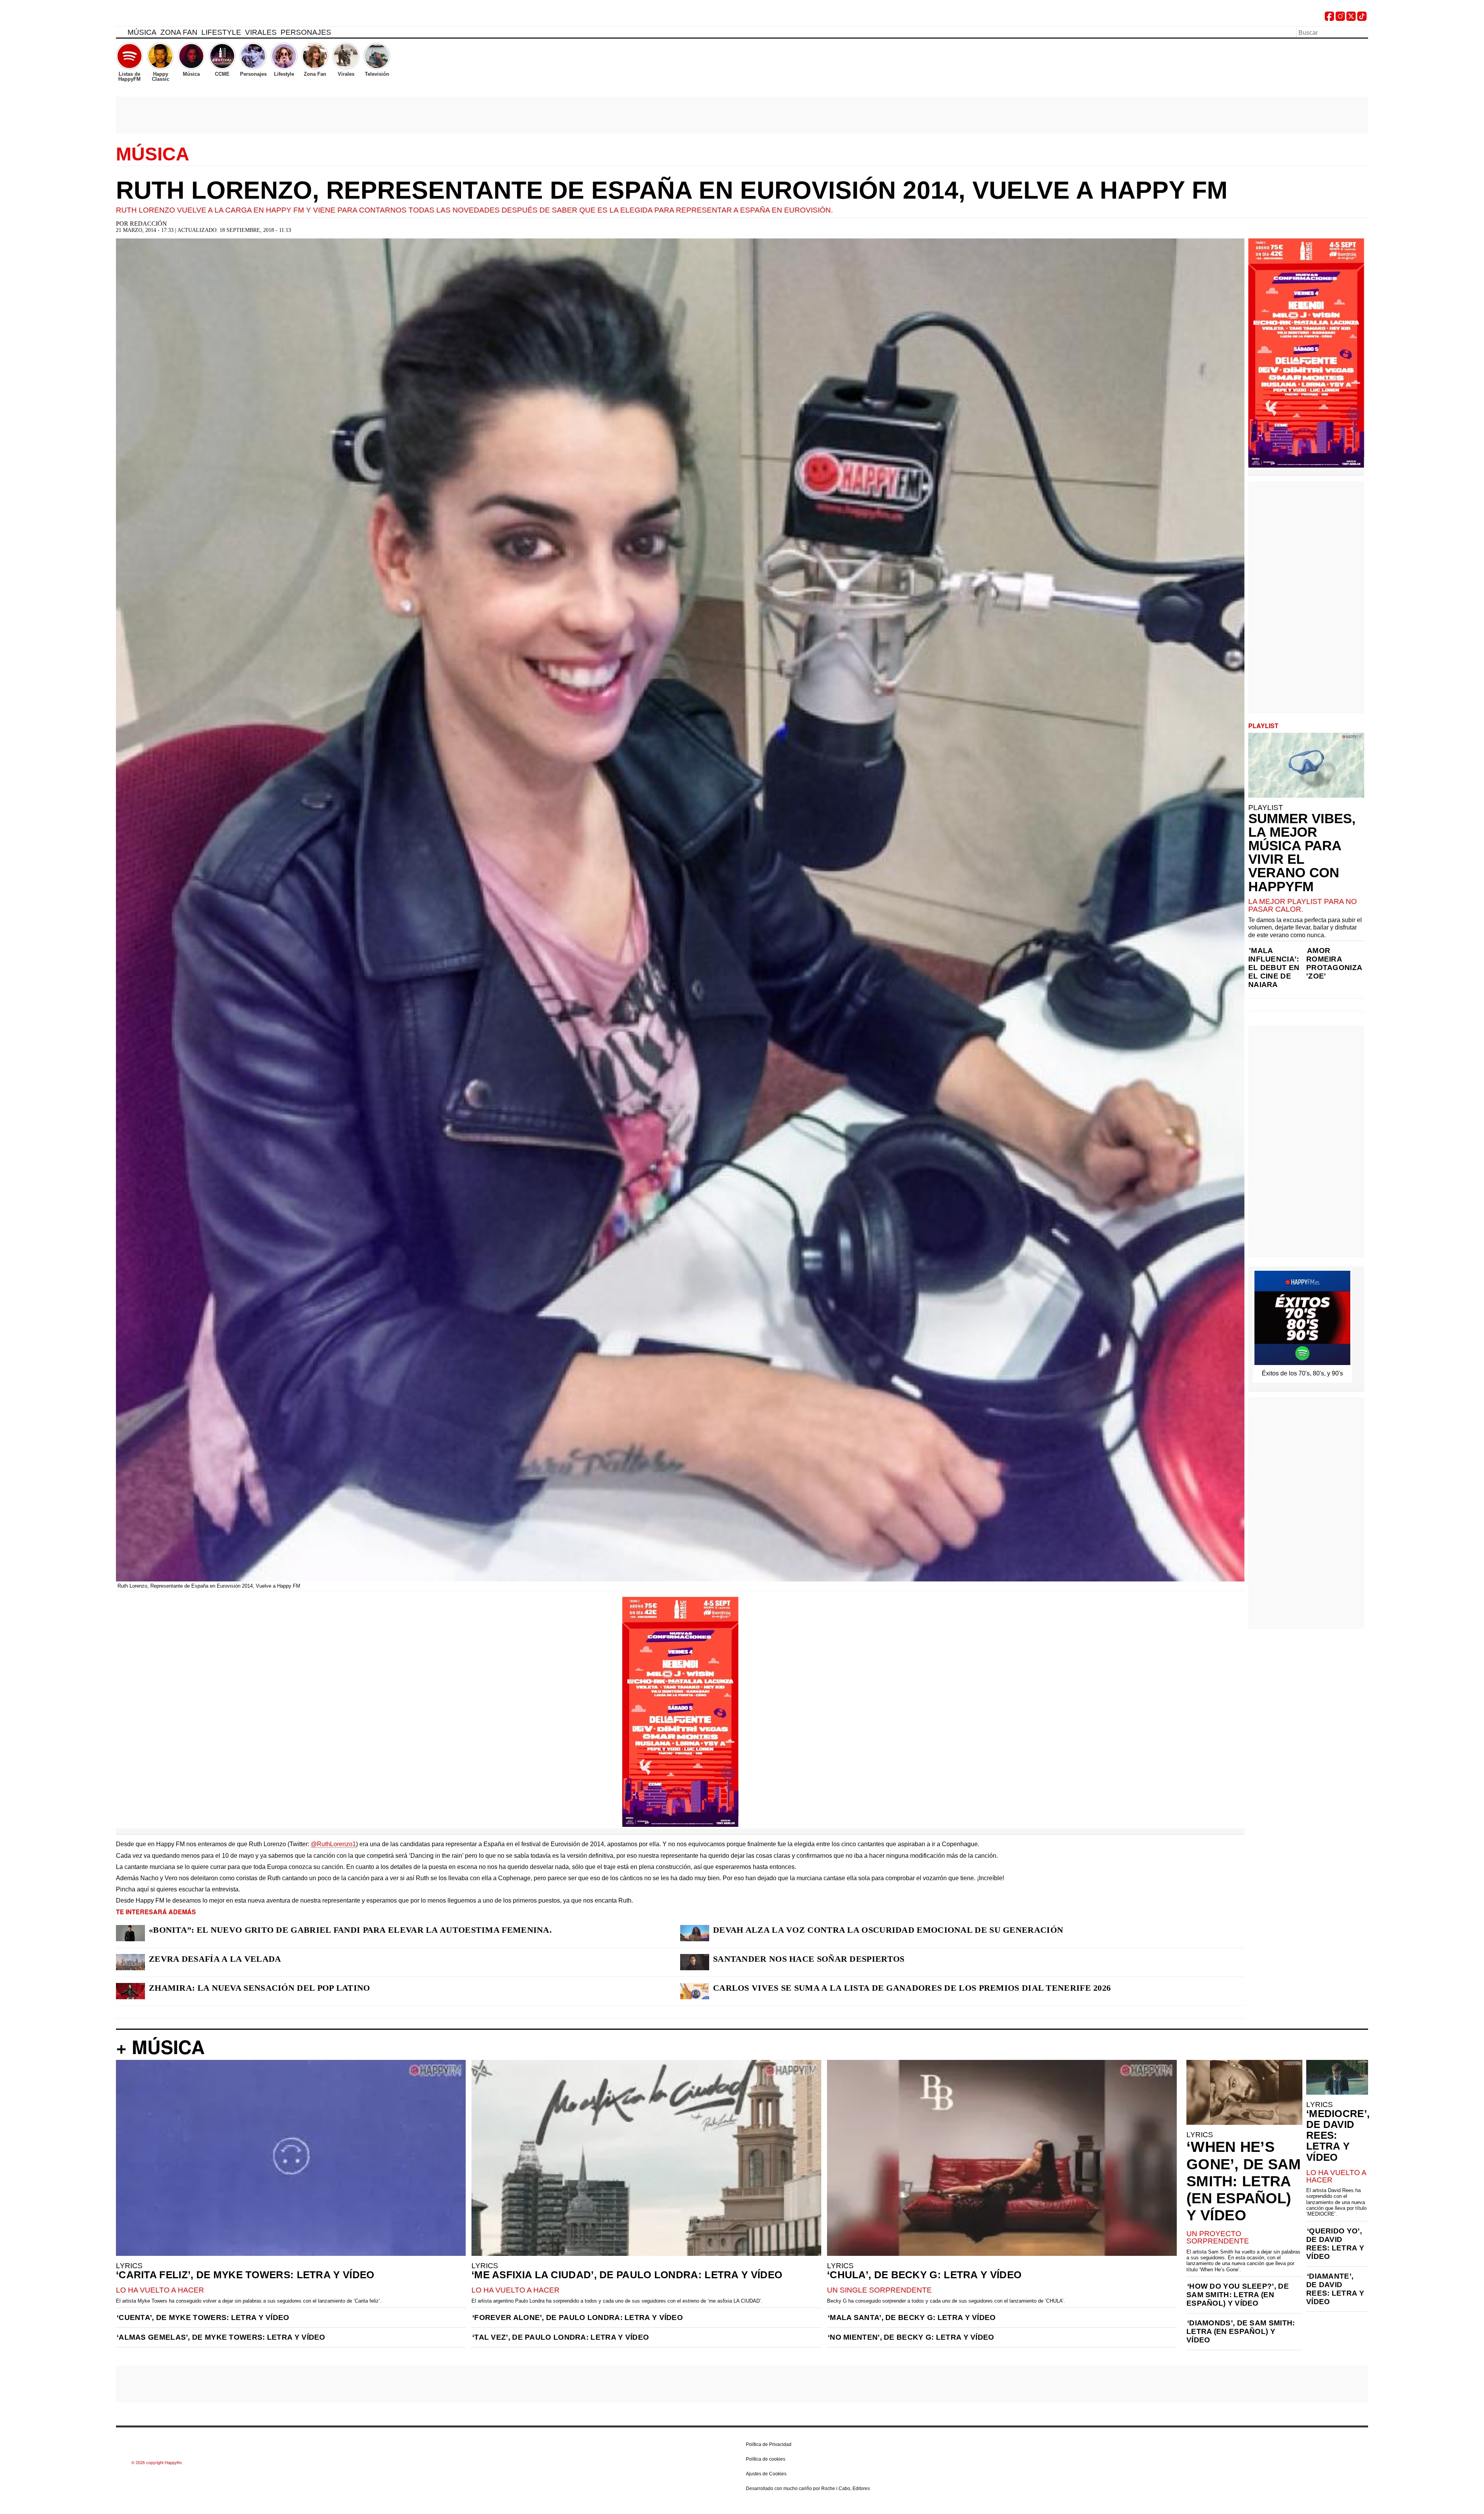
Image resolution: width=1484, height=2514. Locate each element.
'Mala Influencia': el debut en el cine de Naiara (1274, 968)
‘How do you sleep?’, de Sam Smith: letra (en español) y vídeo (1238, 2295)
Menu (120, 34)
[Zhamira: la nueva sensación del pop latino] (130, 1991)
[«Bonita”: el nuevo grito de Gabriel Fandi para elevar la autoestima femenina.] (130, 1933)
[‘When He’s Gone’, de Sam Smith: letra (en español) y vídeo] (1244, 2092)
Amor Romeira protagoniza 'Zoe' (1334, 963)
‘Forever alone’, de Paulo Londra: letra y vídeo (578, 2317)
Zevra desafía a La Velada (215, 1959)
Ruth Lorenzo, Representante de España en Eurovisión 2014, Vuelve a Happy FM (672, 190)
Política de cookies (766, 2459)
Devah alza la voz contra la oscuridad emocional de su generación (888, 1930)
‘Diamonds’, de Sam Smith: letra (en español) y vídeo (1241, 2331)
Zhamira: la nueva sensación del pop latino (260, 1988)
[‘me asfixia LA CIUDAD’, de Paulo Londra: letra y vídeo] (646, 2158)
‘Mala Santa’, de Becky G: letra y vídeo (912, 2317)
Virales (261, 32)
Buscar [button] (1363, 32)
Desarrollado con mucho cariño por (808, 2488)
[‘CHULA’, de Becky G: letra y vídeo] (1002, 2158)
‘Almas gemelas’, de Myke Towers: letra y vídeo (221, 2337)
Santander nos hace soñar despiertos (809, 1959)
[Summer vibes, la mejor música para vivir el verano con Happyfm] (1306, 765)
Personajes (306, 32)
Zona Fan (179, 32)
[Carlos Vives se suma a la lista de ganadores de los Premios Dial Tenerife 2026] (695, 1991)
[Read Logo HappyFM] (158, 18)
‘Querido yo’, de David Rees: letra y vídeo (1335, 2244)
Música (142, 32)
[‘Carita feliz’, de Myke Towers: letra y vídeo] (291, 2158)
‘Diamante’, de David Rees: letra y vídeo (1335, 2289)
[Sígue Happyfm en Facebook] (1329, 19)
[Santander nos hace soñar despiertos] (695, 1962)
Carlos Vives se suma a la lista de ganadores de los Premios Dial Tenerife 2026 (912, 1988)
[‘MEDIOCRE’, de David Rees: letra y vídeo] (1337, 2077)
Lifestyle (221, 32)
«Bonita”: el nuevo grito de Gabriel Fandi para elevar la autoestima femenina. (350, 1930)
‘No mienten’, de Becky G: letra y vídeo (911, 2337)
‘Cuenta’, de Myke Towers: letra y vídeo (203, 2317)
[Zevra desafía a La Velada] (130, 1962)
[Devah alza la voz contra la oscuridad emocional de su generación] (695, 1933)
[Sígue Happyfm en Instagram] (1340, 19)
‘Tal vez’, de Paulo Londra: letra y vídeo (561, 2337)
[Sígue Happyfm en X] (1351, 19)
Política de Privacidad (769, 2444)
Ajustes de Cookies (766, 2474)
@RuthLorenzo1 (333, 1844)
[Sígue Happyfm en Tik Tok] (1362, 19)
